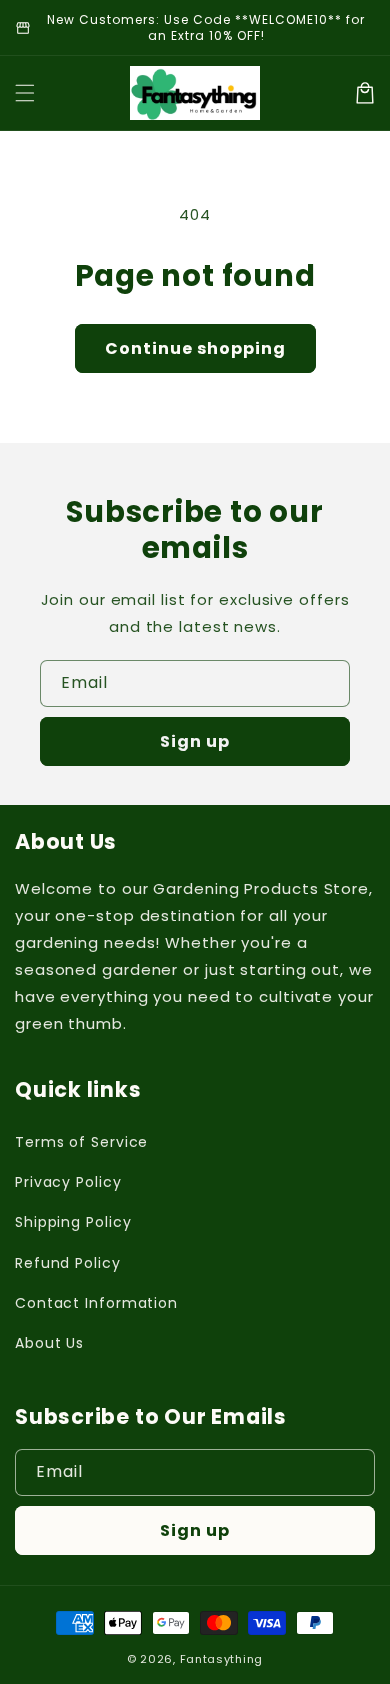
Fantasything (221, 1659)
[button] (25, 93)
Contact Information (96, 1303)
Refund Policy (68, 1263)
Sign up (195, 741)
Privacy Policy (68, 1182)
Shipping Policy (73, 1222)
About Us (49, 1343)
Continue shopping (195, 348)
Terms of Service (81, 1142)
